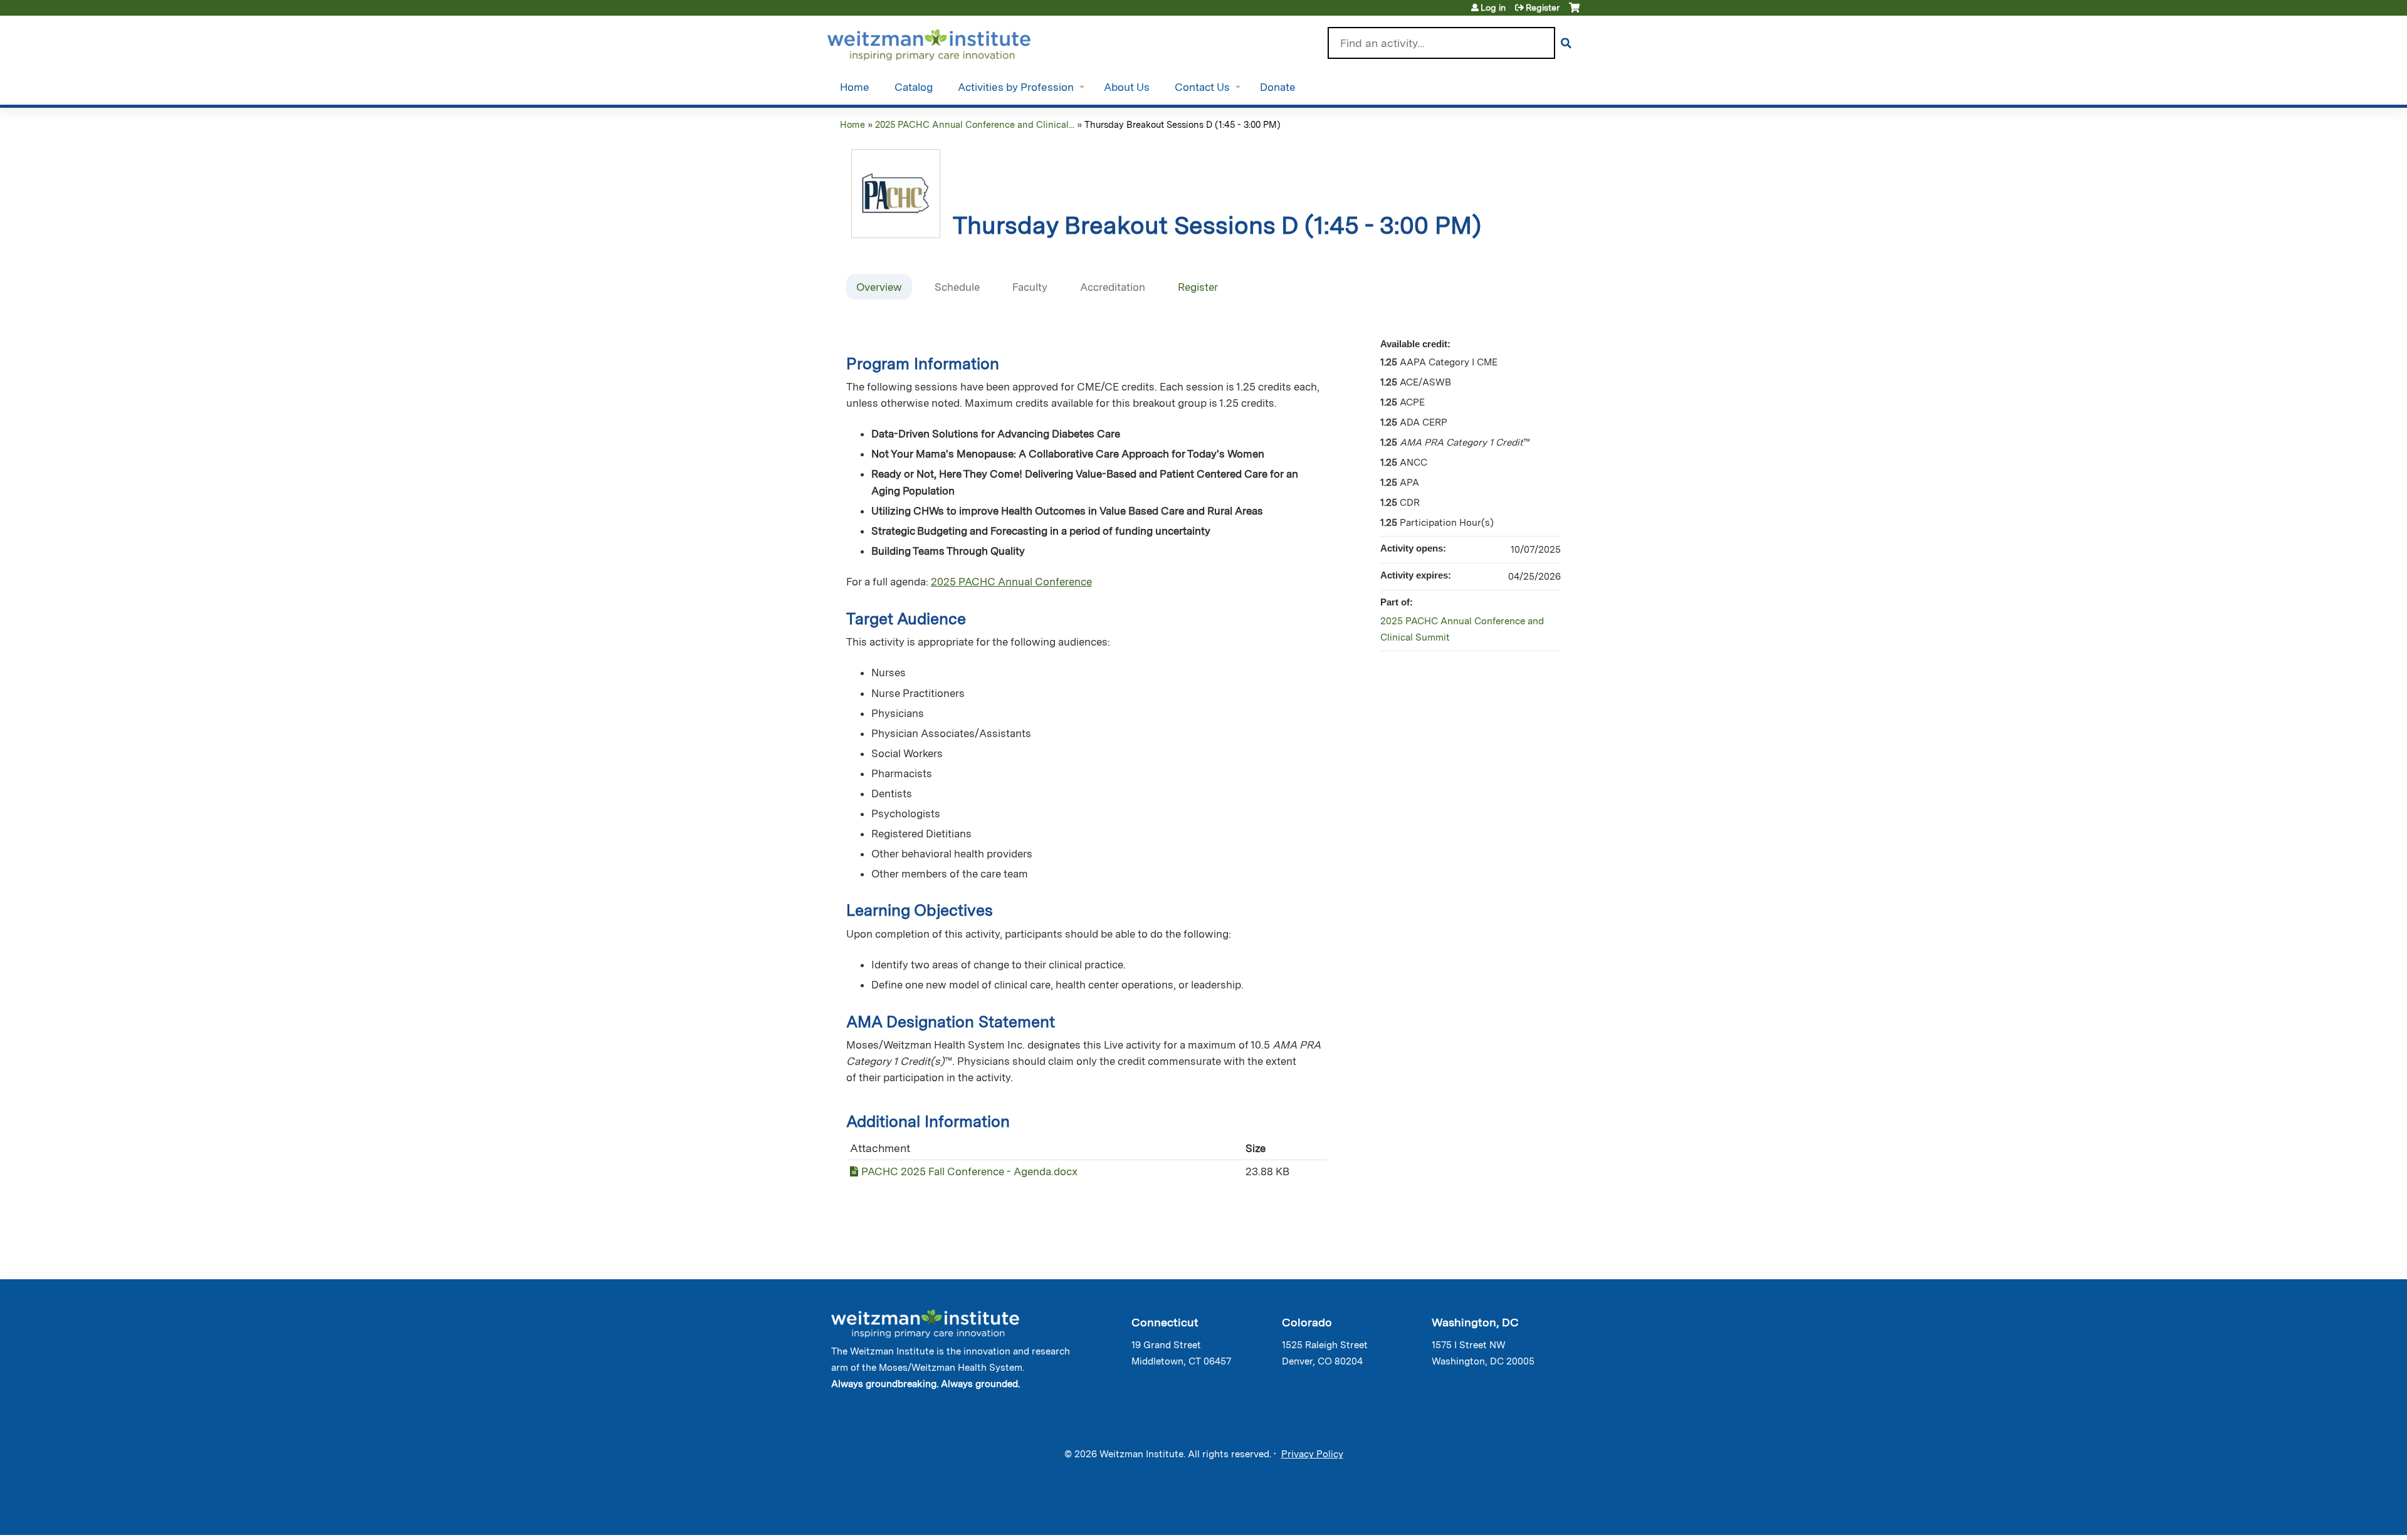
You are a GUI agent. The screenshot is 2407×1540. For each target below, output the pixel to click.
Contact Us (1202, 87)
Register (1543, 8)
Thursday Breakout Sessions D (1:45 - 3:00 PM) (1183, 124)
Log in (1493, 8)
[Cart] (1574, 12)
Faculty (1030, 287)
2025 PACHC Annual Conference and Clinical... (975, 124)
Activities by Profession (1016, 87)
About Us (1127, 87)
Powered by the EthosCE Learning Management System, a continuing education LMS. (1535, 1515)
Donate (1278, 87)
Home (855, 87)
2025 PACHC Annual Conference (1011, 582)
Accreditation (1113, 287)
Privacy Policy (1312, 1454)
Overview (879, 287)
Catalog (914, 87)
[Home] (947, 42)
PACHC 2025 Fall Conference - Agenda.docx (969, 1171)
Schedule (957, 287)
